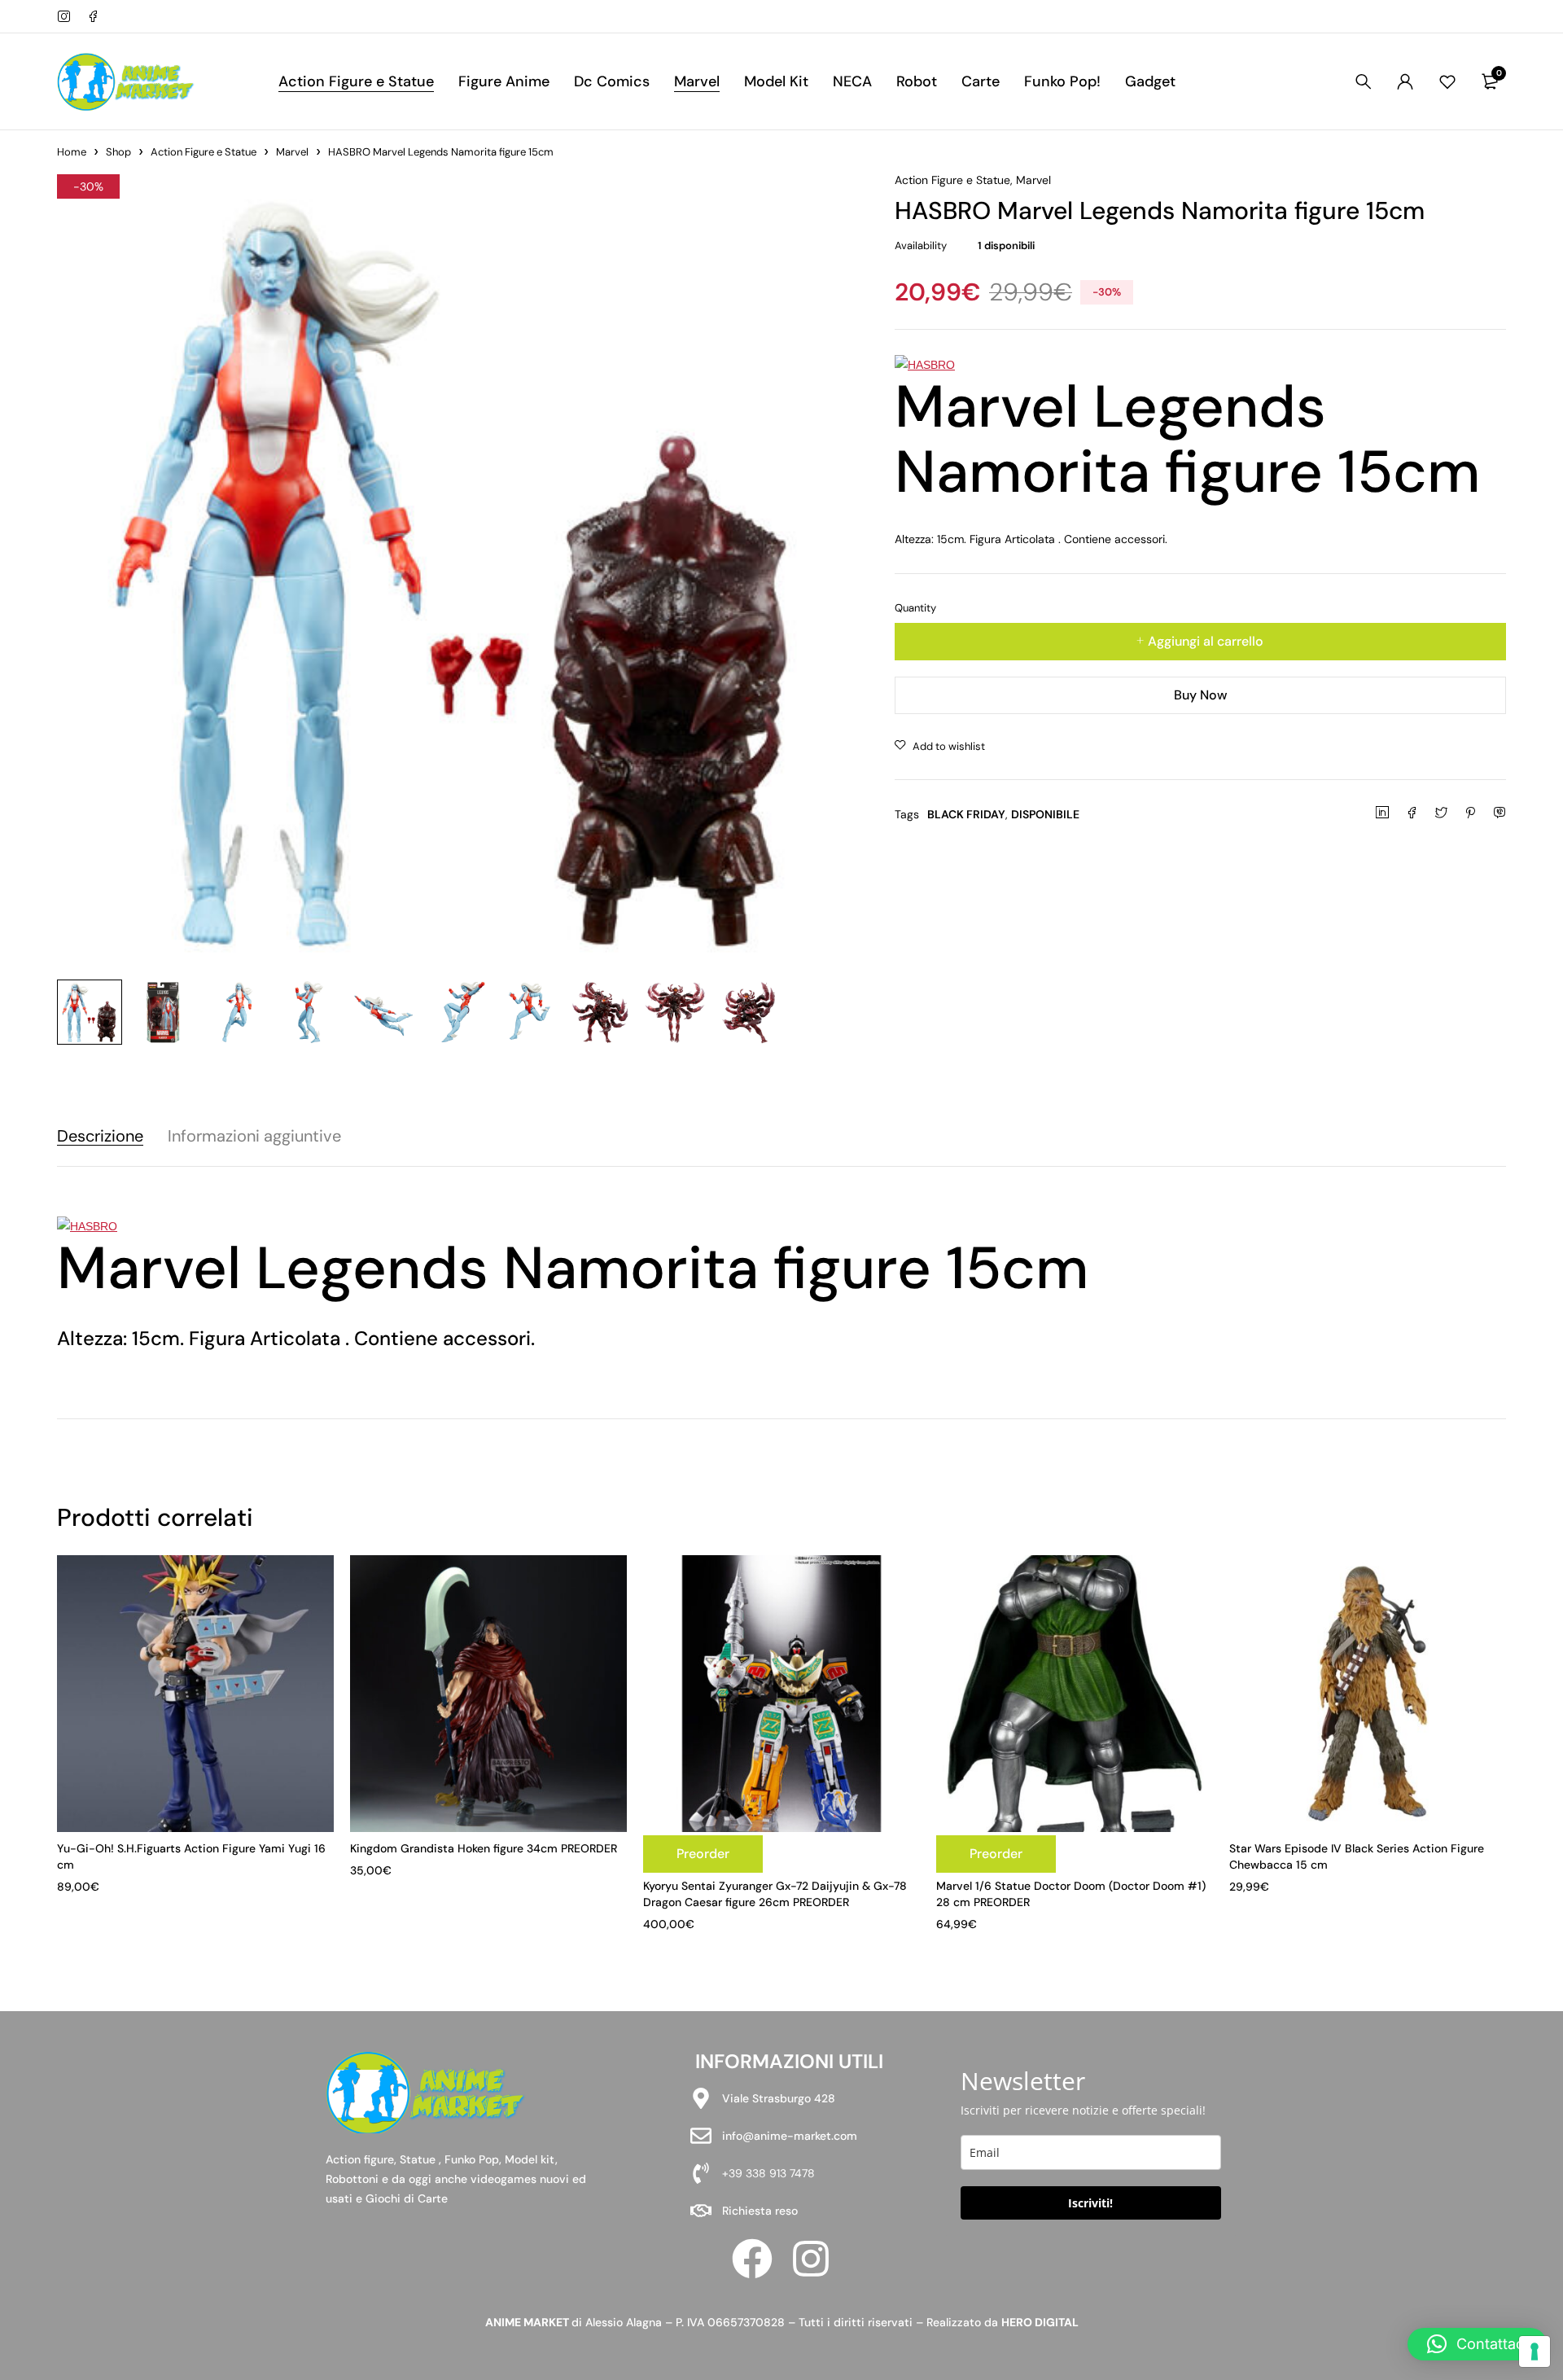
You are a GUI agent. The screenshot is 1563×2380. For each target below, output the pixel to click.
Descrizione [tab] (100, 1136)
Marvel (292, 152)
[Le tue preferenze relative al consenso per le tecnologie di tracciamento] (1535, 2352)
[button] (1477, 2344)
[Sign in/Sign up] (1405, 81)
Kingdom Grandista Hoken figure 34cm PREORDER (484, 1848)
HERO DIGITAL (1040, 2322)
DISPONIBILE (1045, 814)
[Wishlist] (1447, 81)
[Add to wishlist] (940, 747)
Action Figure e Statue (204, 152)
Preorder (703, 1854)
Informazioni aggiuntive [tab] (254, 1136)
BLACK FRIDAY (966, 814)
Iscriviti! (1090, 2203)
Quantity (915, 608)
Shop (118, 152)
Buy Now (1201, 695)
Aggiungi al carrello (1206, 641)
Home (72, 152)
